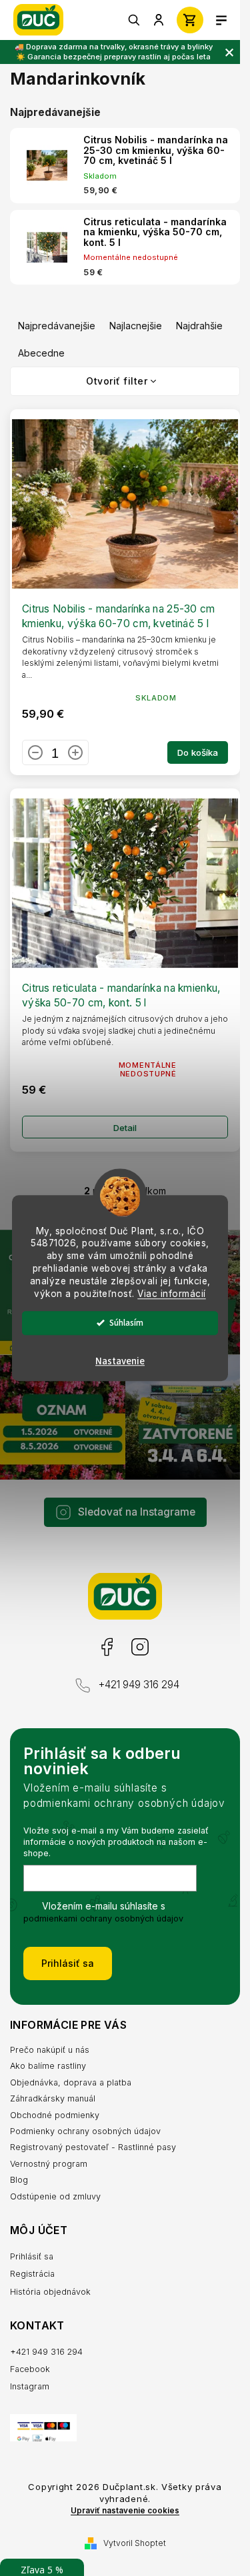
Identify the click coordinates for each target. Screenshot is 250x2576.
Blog (19, 2180)
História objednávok (50, 2292)
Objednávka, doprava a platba (71, 2082)
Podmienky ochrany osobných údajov (85, 2131)
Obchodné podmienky (55, 2115)
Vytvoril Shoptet (135, 2543)
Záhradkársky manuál (53, 2098)
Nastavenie (120, 1361)
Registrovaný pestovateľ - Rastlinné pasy (93, 2147)
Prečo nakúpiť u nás (50, 2050)
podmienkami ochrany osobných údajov (103, 1919)
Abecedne (41, 353)
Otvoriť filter (117, 381)
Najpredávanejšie (57, 326)
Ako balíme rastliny (48, 2066)
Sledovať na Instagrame (137, 1512)
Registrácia (32, 2274)
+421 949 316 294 (139, 1685)
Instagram (139, 1647)
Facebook (106, 1647)
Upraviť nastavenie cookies (125, 2511)
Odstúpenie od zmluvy (55, 2196)
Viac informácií (172, 1294)
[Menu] (221, 20)
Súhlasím (126, 1323)
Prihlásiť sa (68, 1963)
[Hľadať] (135, 20)
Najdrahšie (199, 326)
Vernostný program (49, 2164)
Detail (125, 1128)
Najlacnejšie (136, 326)
